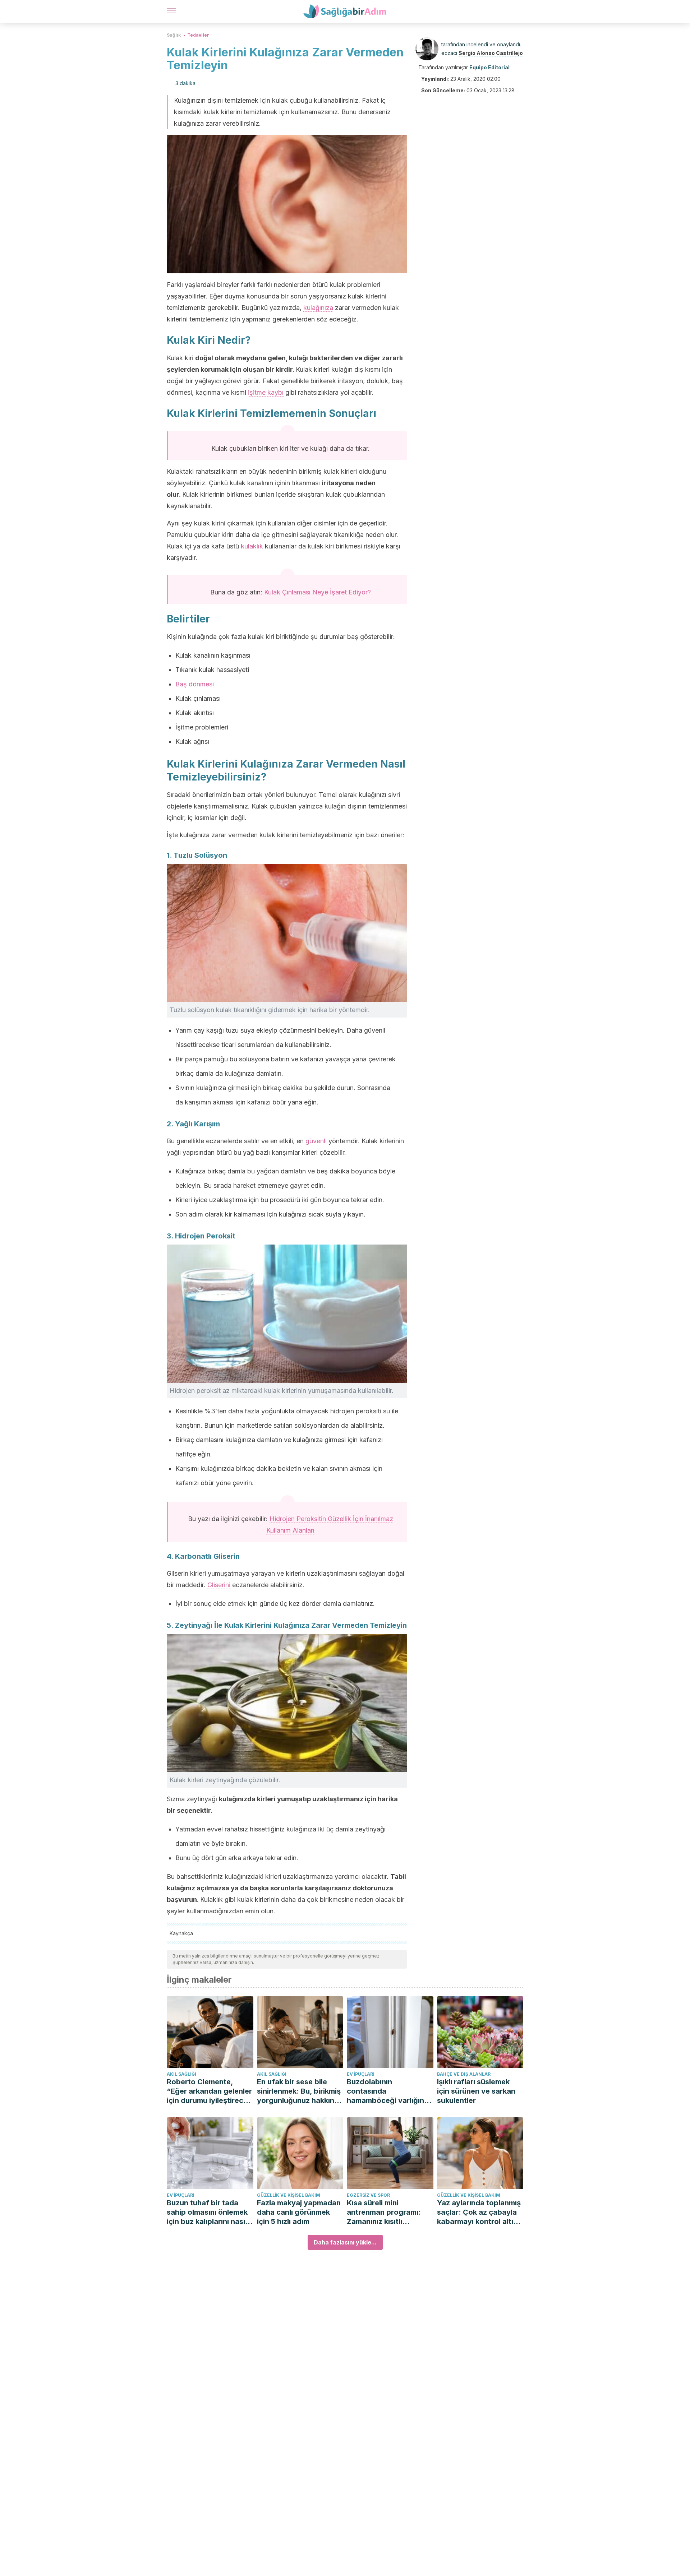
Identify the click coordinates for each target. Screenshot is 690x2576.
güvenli (316, 1141)
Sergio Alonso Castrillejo (491, 53)
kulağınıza (318, 308)
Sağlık (174, 35)
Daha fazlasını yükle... (345, 2242)
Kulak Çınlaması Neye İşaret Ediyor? (318, 592)
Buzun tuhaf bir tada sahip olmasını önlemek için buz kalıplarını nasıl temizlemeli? (207, 2212)
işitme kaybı (266, 392)
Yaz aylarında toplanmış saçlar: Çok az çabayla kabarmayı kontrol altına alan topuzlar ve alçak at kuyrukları (480, 2212)
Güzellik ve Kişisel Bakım (289, 2195)
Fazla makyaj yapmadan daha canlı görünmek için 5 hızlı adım (299, 2212)
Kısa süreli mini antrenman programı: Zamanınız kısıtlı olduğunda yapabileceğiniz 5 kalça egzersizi (388, 2212)
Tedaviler (198, 35)
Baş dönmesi (195, 684)
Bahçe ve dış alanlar (464, 2074)
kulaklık (252, 546)
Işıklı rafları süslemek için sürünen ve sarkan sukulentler (476, 2091)
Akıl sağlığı (181, 2074)
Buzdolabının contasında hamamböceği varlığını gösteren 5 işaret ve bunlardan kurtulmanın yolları (386, 2091)
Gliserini (219, 1585)
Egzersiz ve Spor (368, 2195)
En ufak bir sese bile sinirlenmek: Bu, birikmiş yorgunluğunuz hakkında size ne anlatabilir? (300, 2091)
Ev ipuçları (361, 2074)
